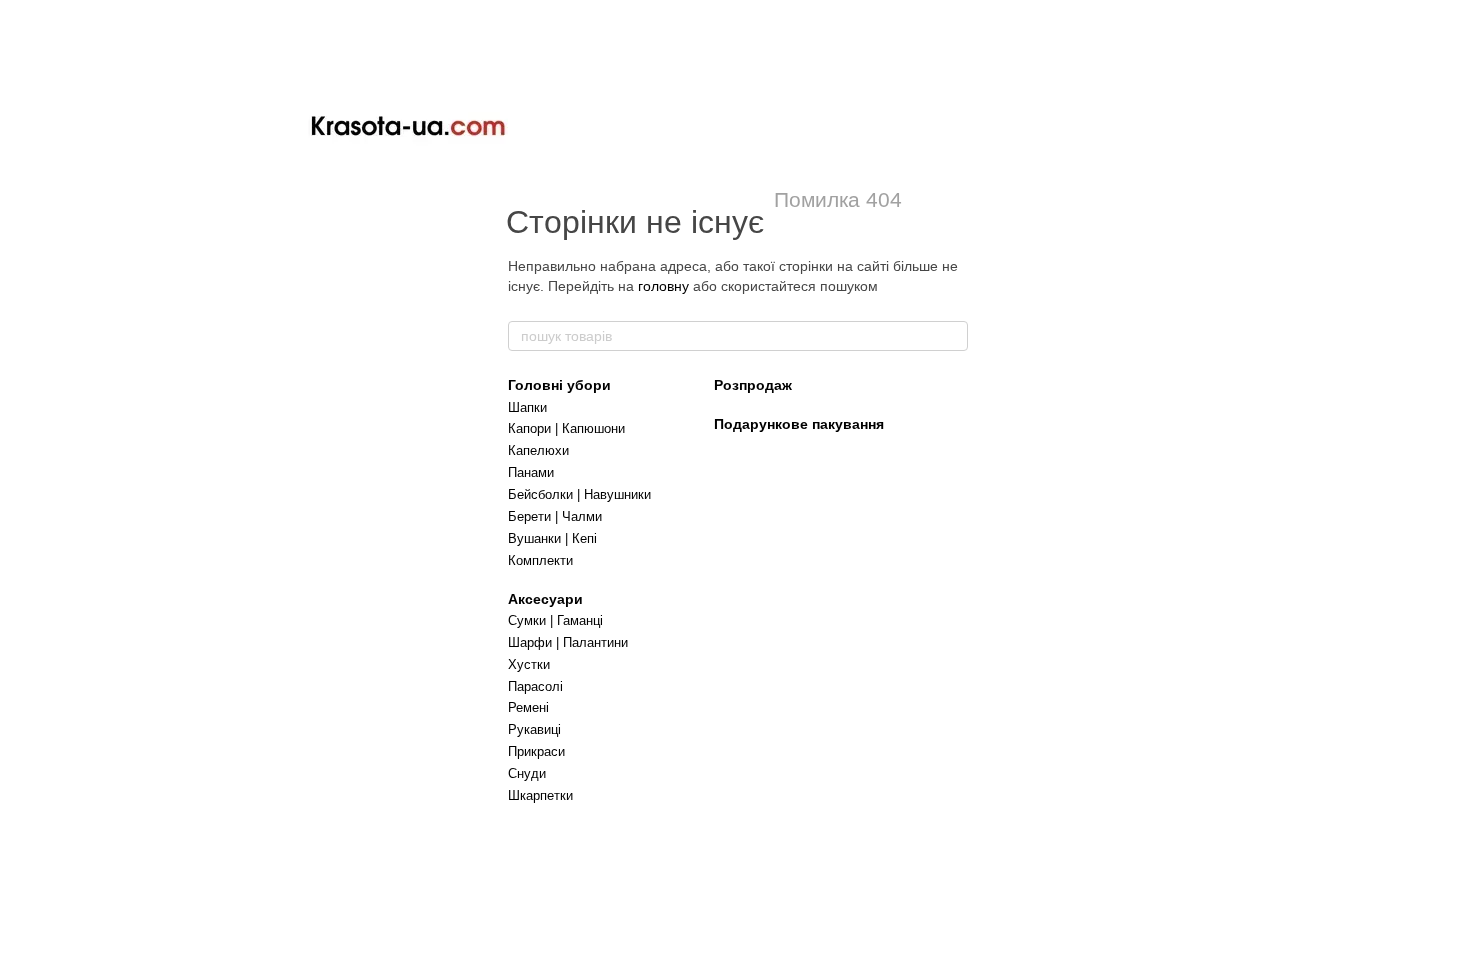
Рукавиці (534, 729)
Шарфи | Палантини (568, 642)
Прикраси (536, 751)
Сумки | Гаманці (555, 620)
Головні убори (559, 385)
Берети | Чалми (555, 516)
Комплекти (540, 560)
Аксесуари (545, 599)
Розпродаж (753, 385)
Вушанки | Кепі (552, 538)
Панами (531, 472)
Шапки (527, 407)
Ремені (528, 707)
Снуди (527, 773)
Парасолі (535, 686)
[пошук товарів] (952, 336)
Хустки (529, 664)
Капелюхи (538, 450)
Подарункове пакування (799, 424)
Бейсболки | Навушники (579, 494)
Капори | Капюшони (566, 428)
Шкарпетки (540, 795)
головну (663, 286)
